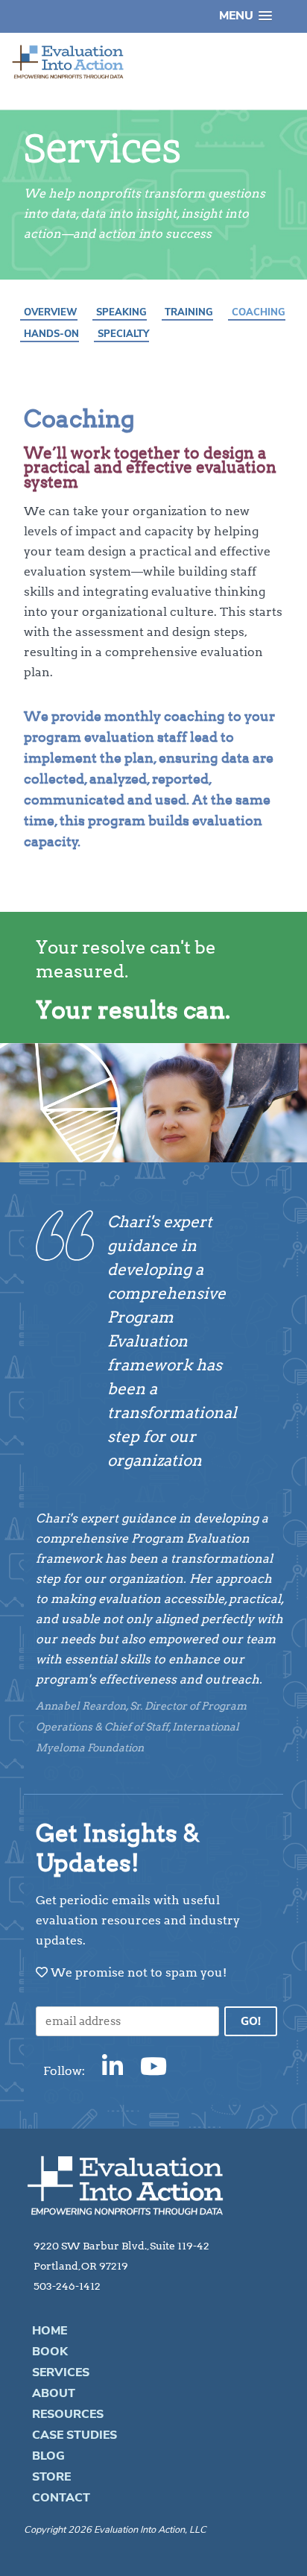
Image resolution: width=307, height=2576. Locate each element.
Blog (48, 2456)
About (54, 2393)
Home (50, 2331)
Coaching (259, 312)
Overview (51, 312)
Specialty (123, 334)
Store (51, 2477)
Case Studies (75, 2435)
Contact (61, 2498)
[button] (246, 16)
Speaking (121, 312)
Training (189, 312)
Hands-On (51, 334)
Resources (68, 2414)
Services (61, 2372)
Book (50, 2352)
